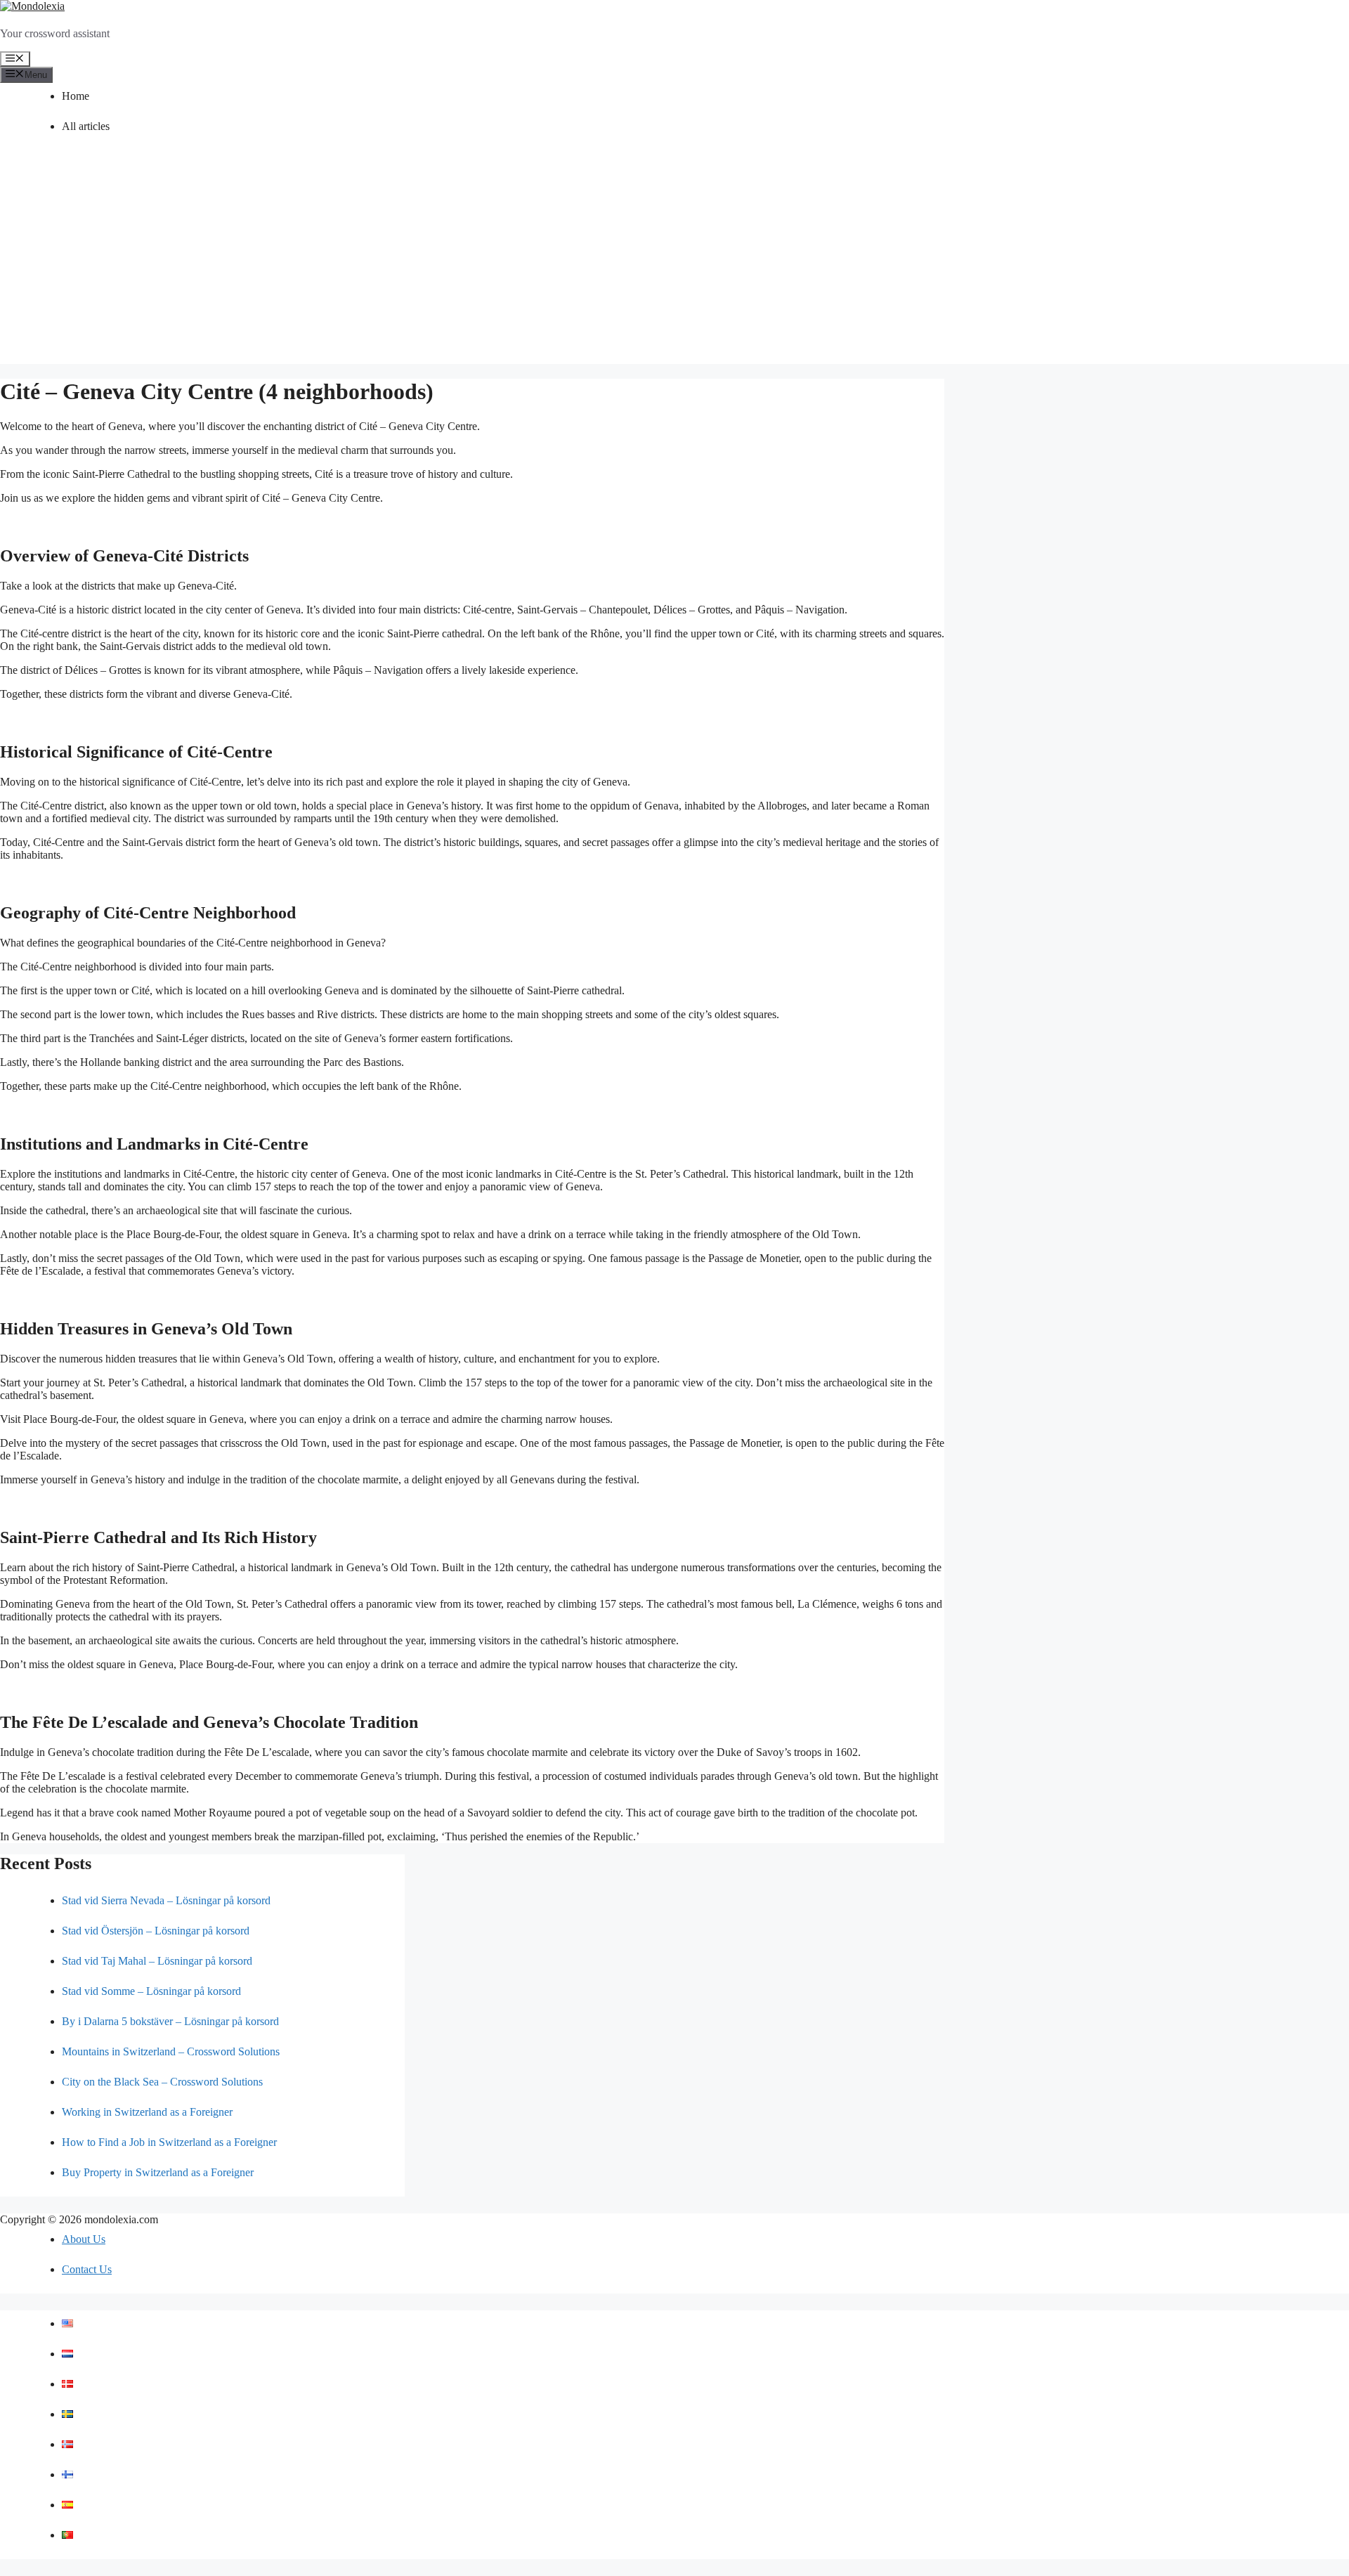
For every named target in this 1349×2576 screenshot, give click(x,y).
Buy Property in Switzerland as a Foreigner (158, 2172)
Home (76, 96)
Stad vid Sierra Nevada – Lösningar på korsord (166, 1900)
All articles (86, 126)
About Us (84, 2239)
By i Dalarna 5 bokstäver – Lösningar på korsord (170, 2021)
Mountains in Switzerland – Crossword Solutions (171, 2051)
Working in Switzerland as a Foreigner (147, 2112)
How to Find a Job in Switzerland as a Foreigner (169, 2142)
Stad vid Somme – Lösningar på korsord (151, 1991)
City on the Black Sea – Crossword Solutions (162, 2082)
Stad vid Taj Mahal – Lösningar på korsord (157, 1961)
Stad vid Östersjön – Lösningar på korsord (156, 1931)
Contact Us (87, 2269)
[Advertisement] (674, 266)
